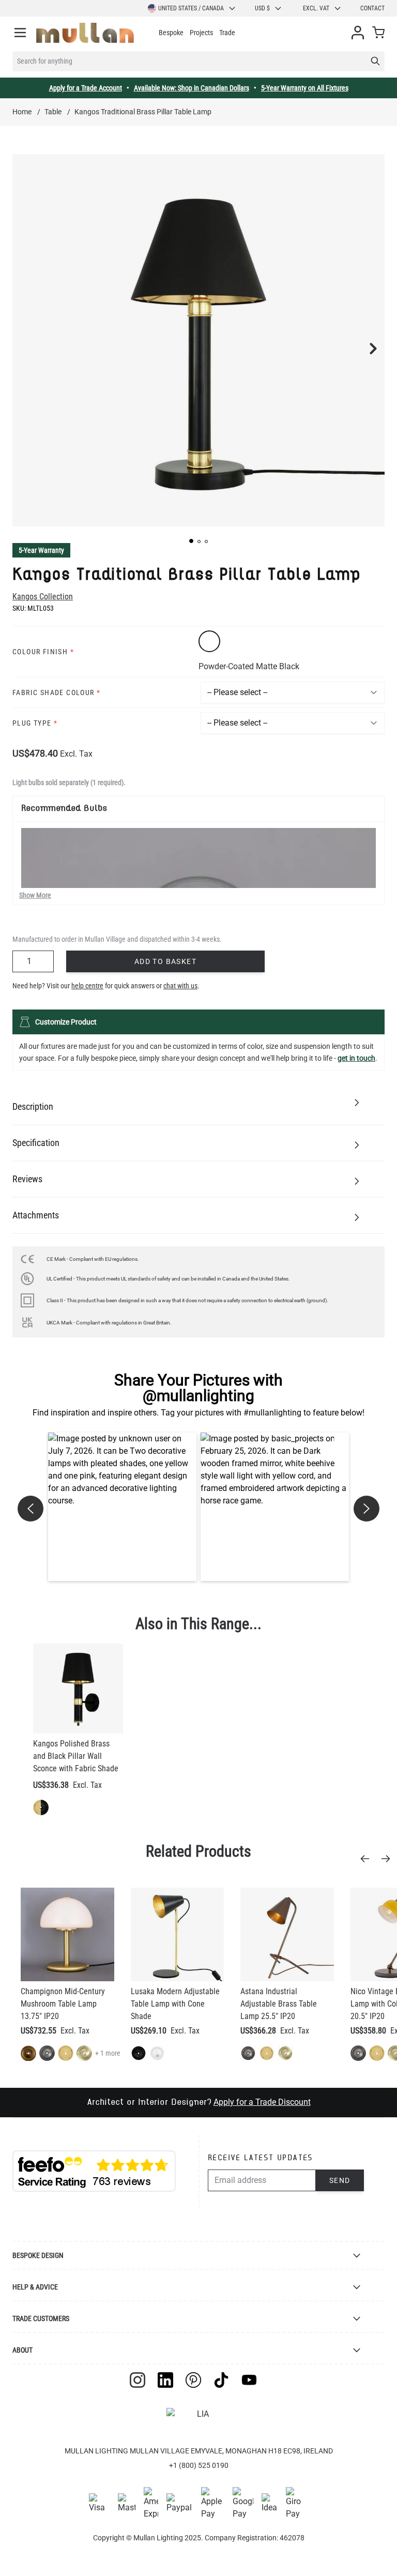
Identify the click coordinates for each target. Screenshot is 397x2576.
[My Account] (358, 33)
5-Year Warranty (41, 550)
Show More (35, 895)
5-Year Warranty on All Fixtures (305, 88)
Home (22, 112)
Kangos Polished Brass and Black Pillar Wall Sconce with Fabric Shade (76, 1756)
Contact (372, 8)
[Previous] (368, 1859)
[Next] (389, 1859)
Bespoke (171, 33)
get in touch (356, 1058)
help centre (87, 986)
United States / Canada (191, 8)
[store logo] (85, 33)
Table (53, 112)
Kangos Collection (43, 597)
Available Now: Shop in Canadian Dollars (192, 88)
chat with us (180, 986)
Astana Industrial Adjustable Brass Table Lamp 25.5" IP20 (279, 2004)
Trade (227, 33)
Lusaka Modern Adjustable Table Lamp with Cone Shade (175, 2004)
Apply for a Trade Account (86, 88)
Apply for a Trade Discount (262, 2102)
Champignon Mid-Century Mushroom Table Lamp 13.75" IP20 (63, 2004)
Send (340, 2180)
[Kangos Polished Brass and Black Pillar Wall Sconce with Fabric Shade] (78, 1689)
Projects (201, 33)
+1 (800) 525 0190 (199, 2465)
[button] (191, 541)
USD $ (262, 8)
